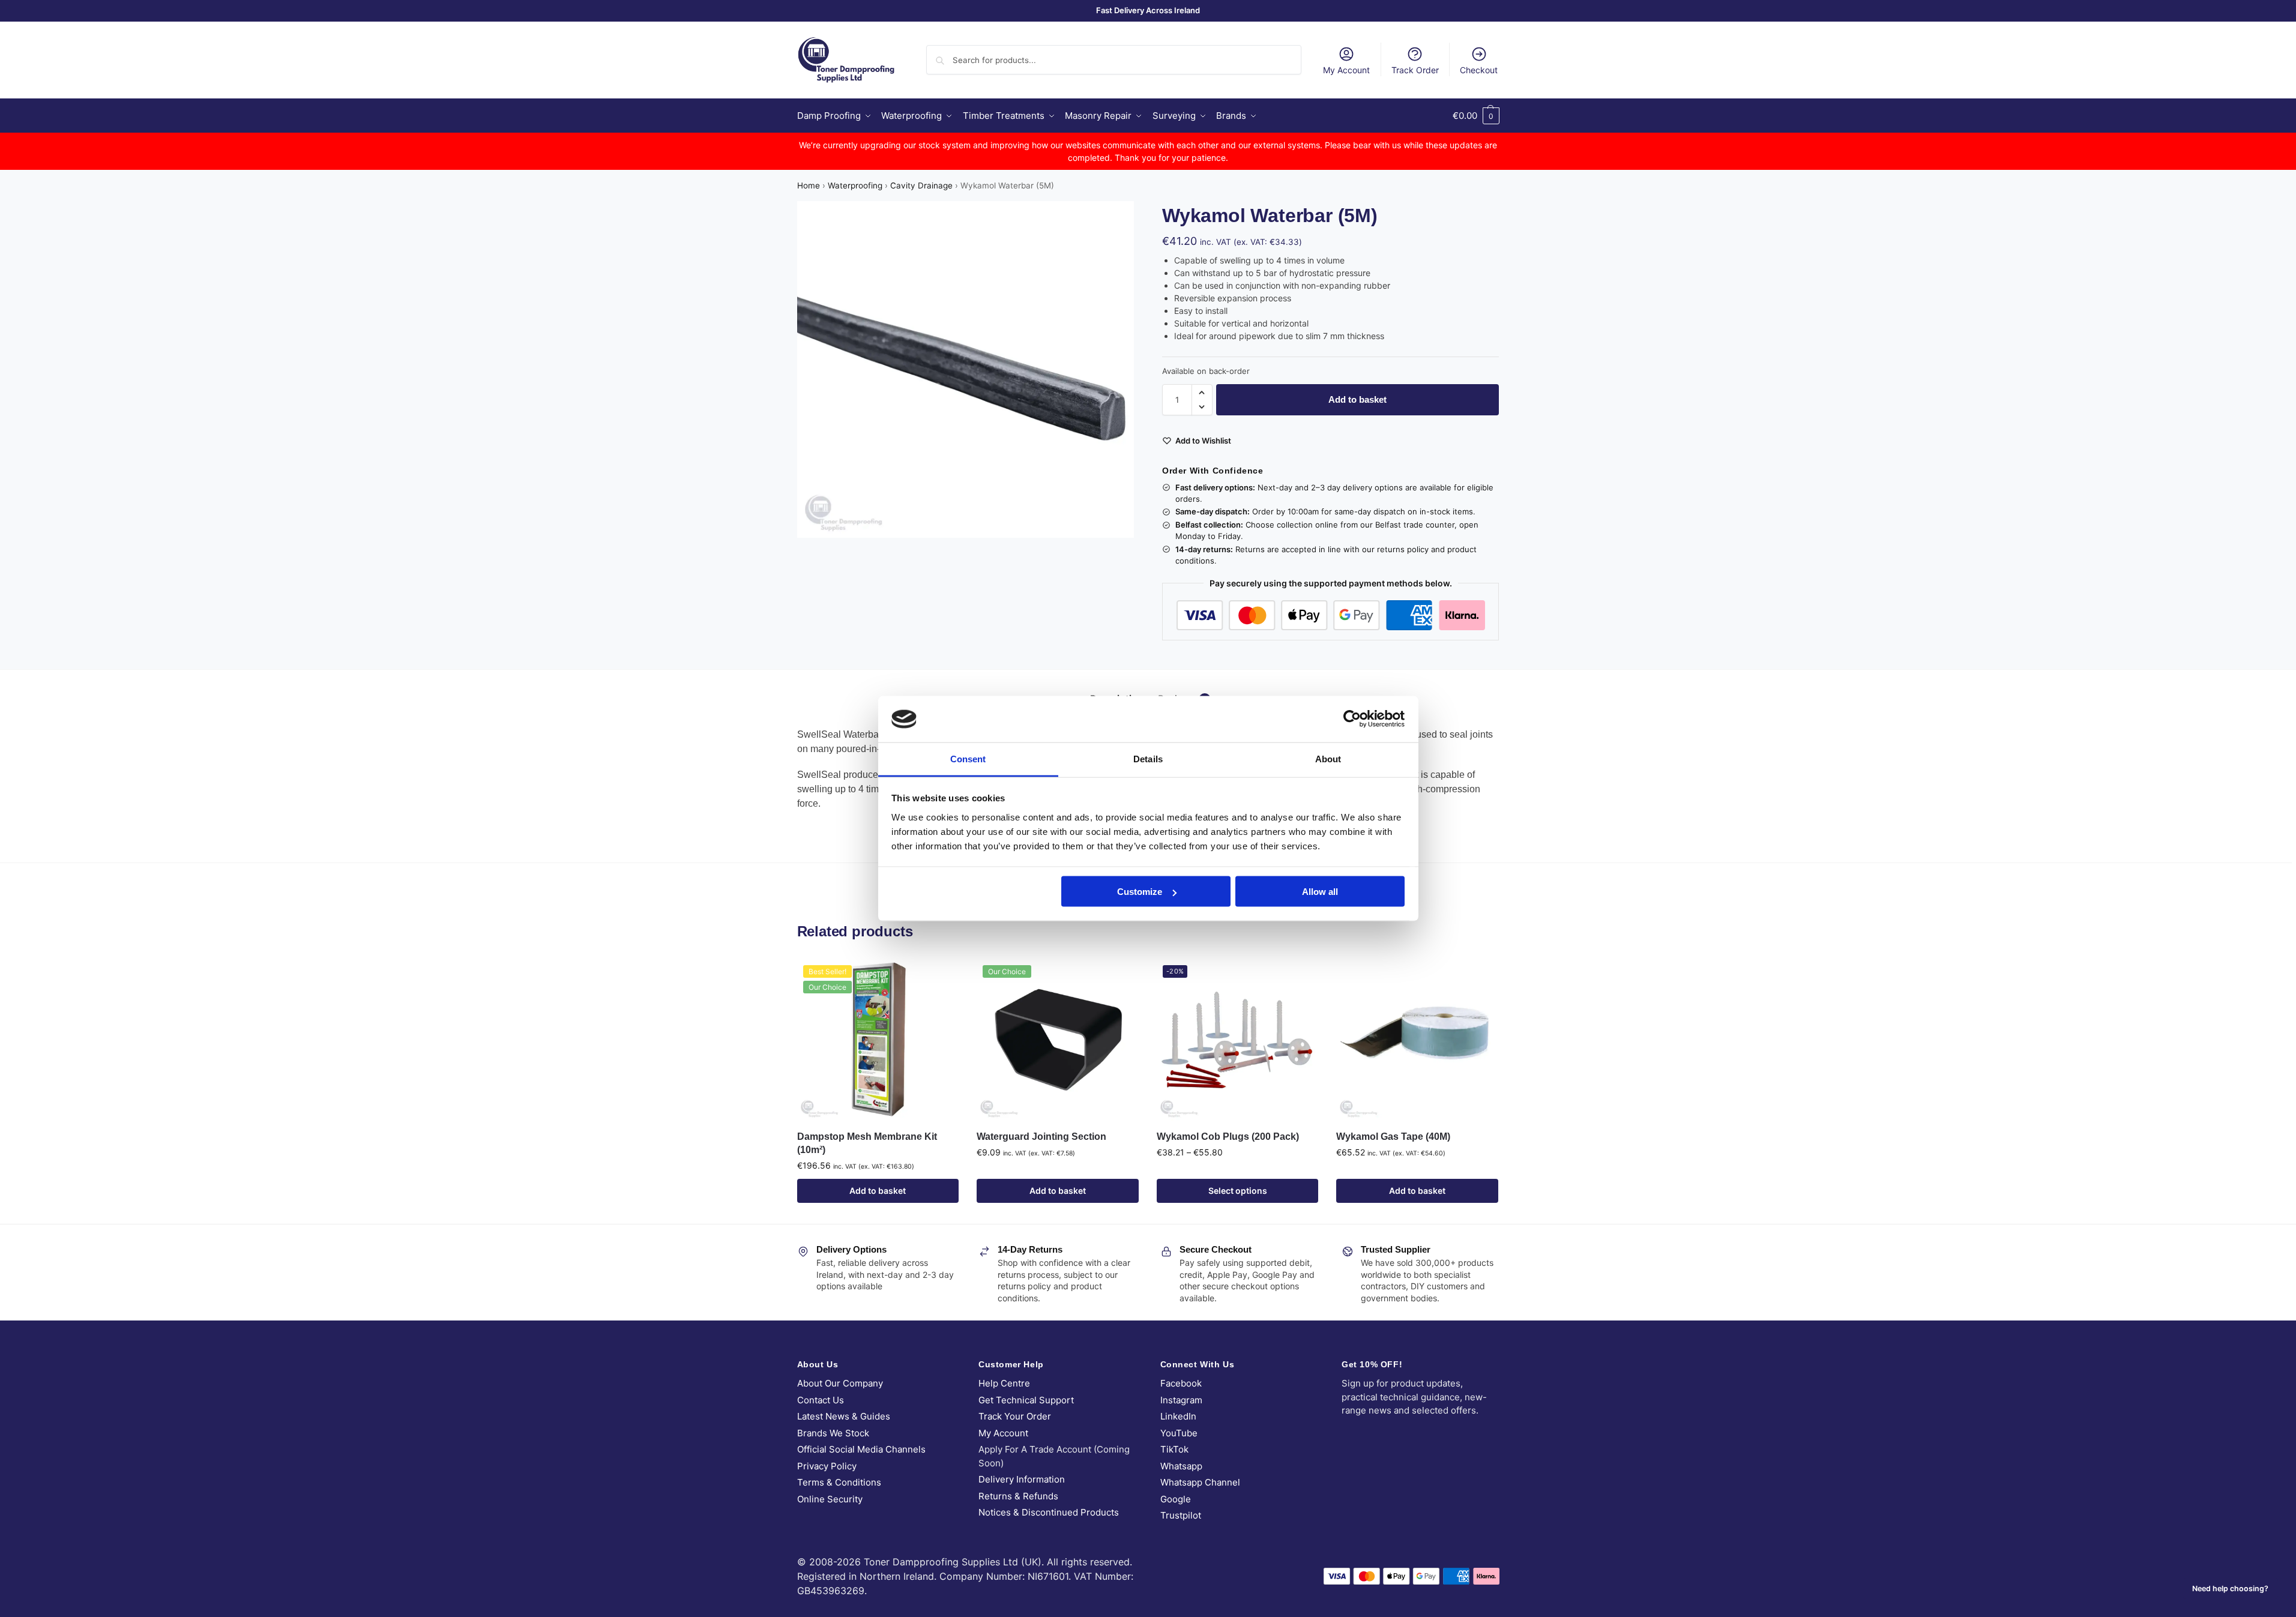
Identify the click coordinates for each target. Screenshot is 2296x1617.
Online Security (830, 1499)
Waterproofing (855, 185)
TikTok (1174, 1449)
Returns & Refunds (1018, 1496)
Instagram (1181, 1400)
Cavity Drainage (921, 185)
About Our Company (840, 1383)
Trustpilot (1181, 1515)
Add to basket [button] (878, 1191)
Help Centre (1004, 1383)
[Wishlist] (941, 977)
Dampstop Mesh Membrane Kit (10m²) (867, 1143)
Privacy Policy (827, 1466)
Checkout (1479, 70)
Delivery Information (1022, 1479)
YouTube (1179, 1433)
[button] (1476, 116)
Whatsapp (1181, 1466)
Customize (1140, 892)
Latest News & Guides (844, 1416)
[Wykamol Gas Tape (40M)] (1417, 1040)
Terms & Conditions (839, 1482)
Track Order (1415, 70)
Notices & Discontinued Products (1049, 1512)
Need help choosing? (2230, 1588)
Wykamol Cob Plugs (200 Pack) (1228, 1137)
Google (1176, 1499)
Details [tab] (1148, 758)
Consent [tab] (968, 758)
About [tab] (1328, 758)
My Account (1346, 70)
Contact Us (821, 1400)
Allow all (1320, 892)
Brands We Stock (833, 1433)
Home (809, 185)
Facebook (1181, 1383)
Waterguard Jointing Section (1041, 1137)
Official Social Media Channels (861, 1449)
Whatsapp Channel (1200, 1482)
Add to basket (1357, 399)
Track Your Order (1015, 1416)
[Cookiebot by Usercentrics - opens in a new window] (1352, 719)
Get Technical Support (1026, 1400)
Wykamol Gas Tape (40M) (1393, 1137)
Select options (1238, 1191)
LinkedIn (1178, 1416)
